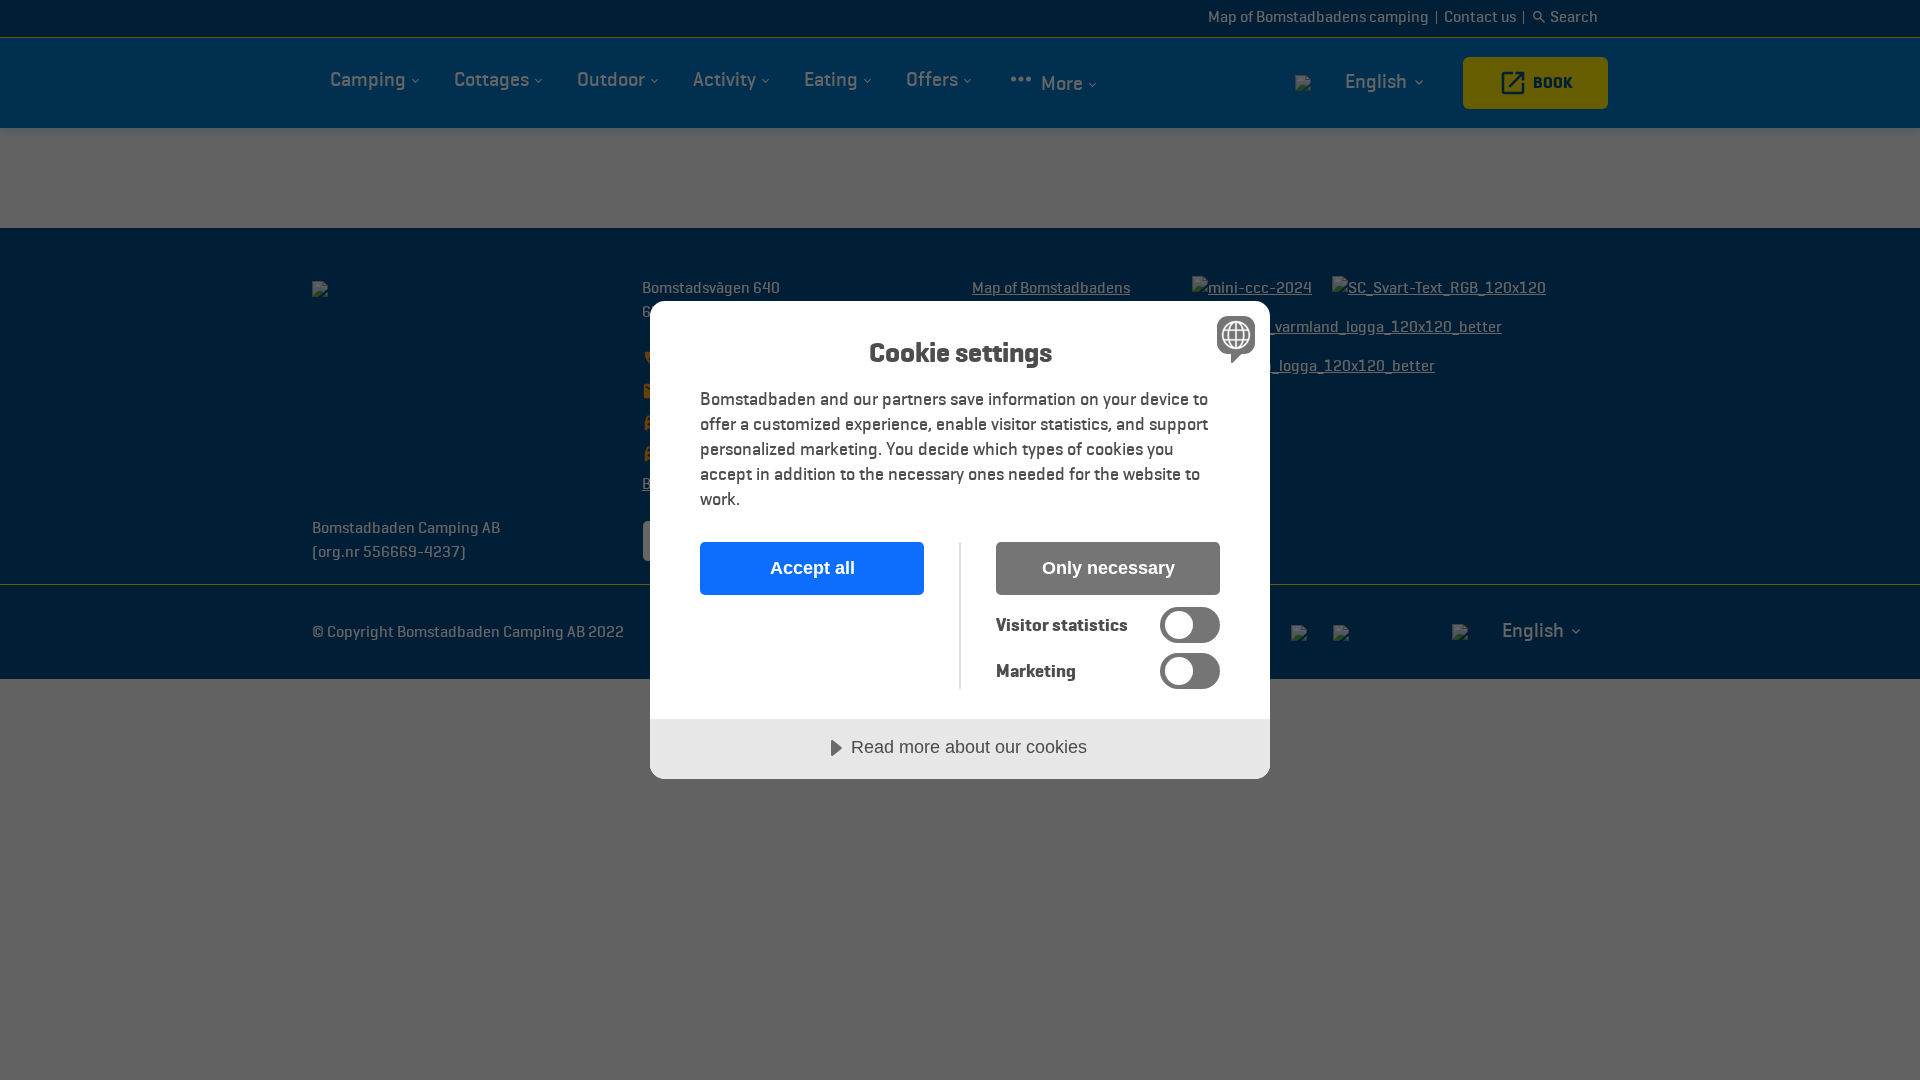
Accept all (812, 568)
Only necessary (1108, 568)
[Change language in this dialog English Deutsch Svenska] (1232, 338)
